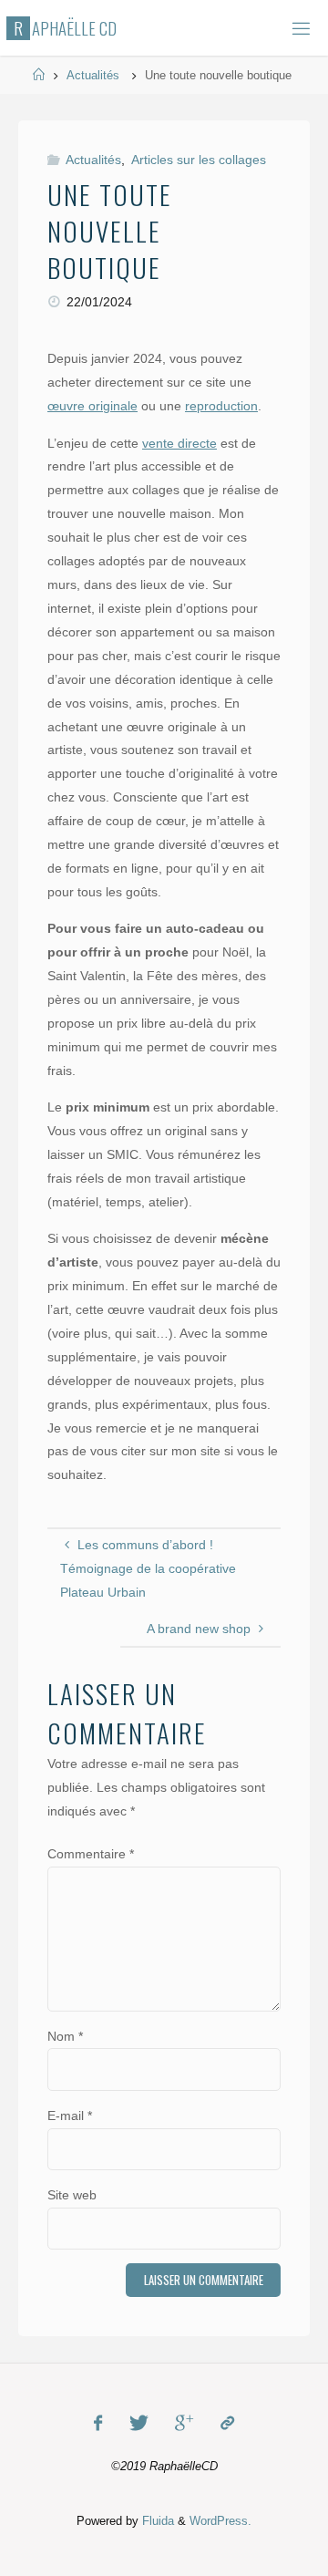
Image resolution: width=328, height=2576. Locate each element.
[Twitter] (139, 2423)
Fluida (156, 2521)
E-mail (70, 2116)
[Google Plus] (184, 2423)
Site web (72, 2195)
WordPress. (220, 2521)
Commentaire (91, 1854)
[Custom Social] (226, 2423)
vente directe (179, 443)
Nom (65, 2036)
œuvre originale (92, 406)
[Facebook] (98, 2423)
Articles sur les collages (199, 160)
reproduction (221, 406)
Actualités (93, 75)
